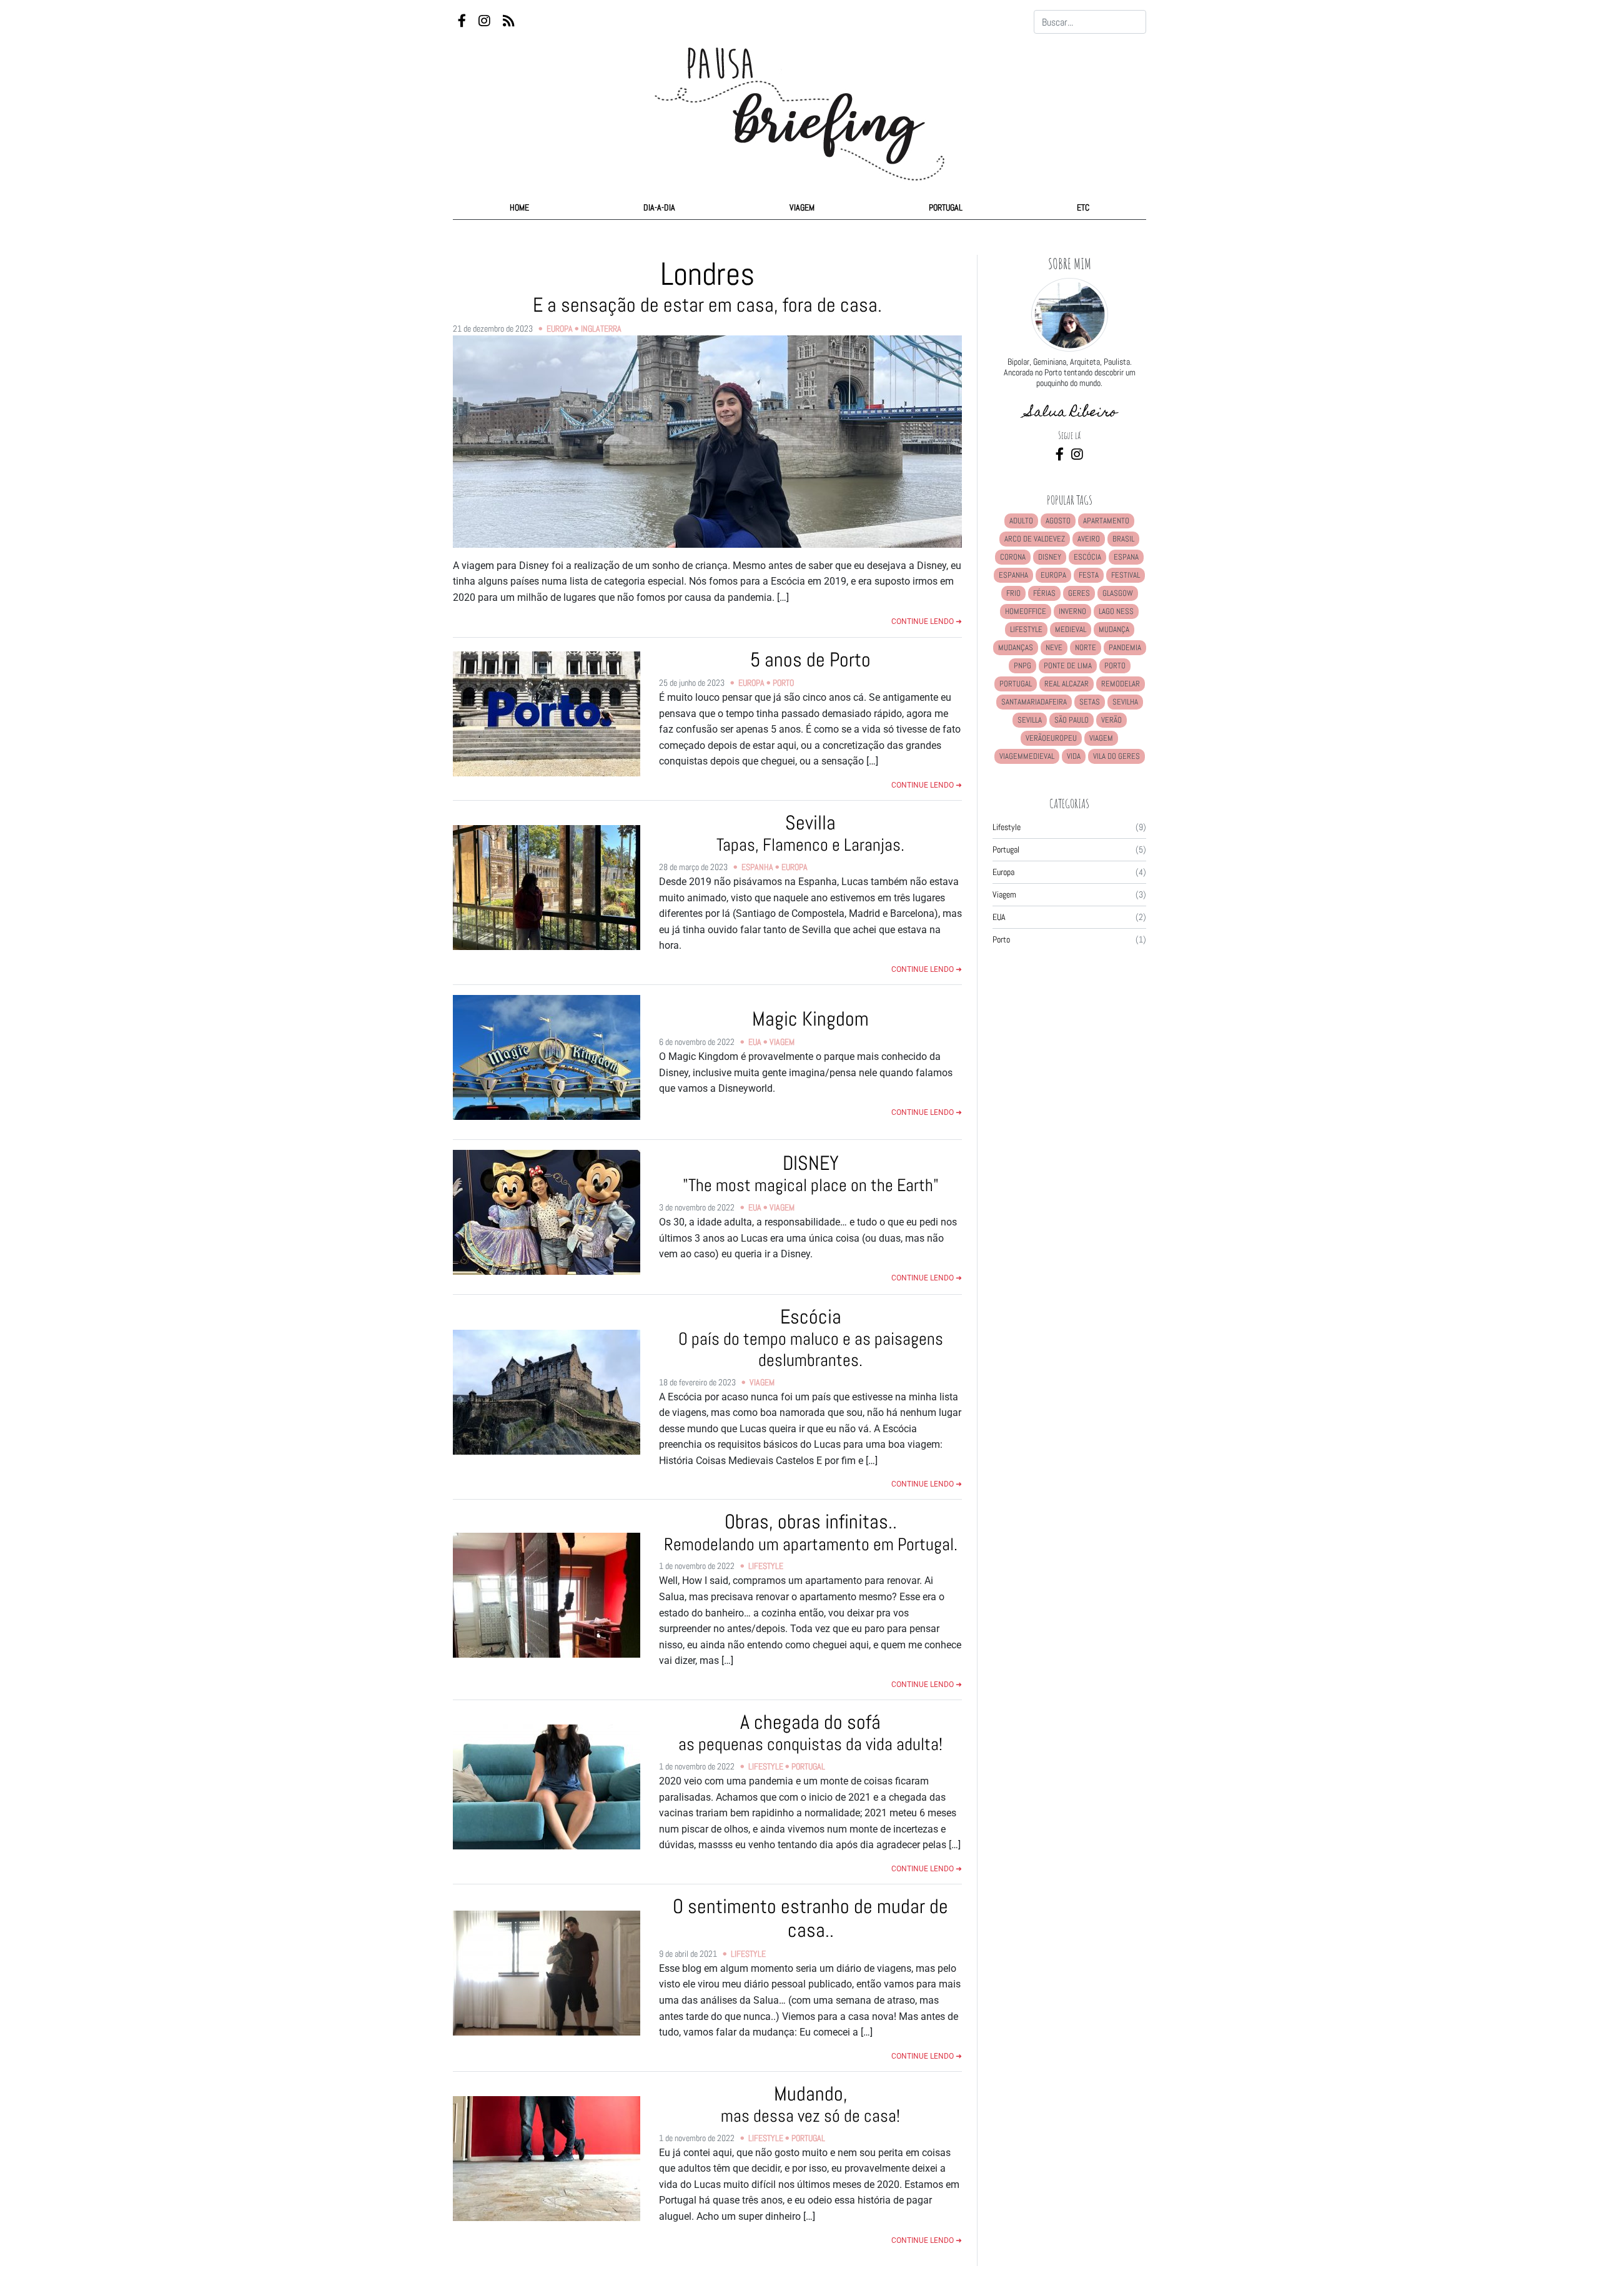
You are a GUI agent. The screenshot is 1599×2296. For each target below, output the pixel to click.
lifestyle (1026, 629)
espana (1126, 557)
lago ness (1116, 611)
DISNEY (811, 1173)
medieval (1071, 629)
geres (1079, 593)
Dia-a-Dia (659, 207)
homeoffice (1026, 611)
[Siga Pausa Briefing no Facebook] (463, 22)
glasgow (1118, 593)
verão (1111, 720)
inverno (1072, 611)
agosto (1058, 521)
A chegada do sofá (810, 1732)
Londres (707, 285)
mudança (1114, 629)
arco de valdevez (1035, 539)
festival (1126, 575)
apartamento (1106, 521)
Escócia (811, 1338)
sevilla (1030, 720)
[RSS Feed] (509, 22)
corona (1013, 557)
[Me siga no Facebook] (1061, 455)
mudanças (1016, 647)
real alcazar (1067, 684)
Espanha (757, 867)
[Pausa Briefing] (799, 102)
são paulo (1072, 720)
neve (1054, 647)
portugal (1016, 684)
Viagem (802, 207)
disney (1050, 557)
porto (1115, 666)
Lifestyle (766, 1566)
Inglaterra (601, 329)
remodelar (1121, 684)
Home (519, 207)
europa (1053, 575)
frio (1013, 593)
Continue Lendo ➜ (927, 621)
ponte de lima (1068, 666)
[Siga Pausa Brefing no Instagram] (486, 22)
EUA (755, 1042)
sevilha (1125, 702)
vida (1074, 756)
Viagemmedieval (1027, 756)
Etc (1083, 207)
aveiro (1089, 539)
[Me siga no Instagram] (1077, 455)
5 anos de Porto (810, 660)
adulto (1021, 521)
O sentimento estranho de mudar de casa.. (810, 1918)
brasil (1123, 539)
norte (1086, 647)
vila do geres (1116, 756)
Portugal (946, 207)
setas (1090, 702)
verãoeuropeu (1051, 738)
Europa (560, 329)
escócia (1087, 557)
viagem (1101, 738)
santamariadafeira (1034, 702)
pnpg (1022, 666)
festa (1089, 575)
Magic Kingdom (810, 1019)
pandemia (1125, 647)
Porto (783, 683)
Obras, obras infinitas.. (811, 1532)
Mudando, (810, 2104)
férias (1044, 593)
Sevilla (810, 833)
